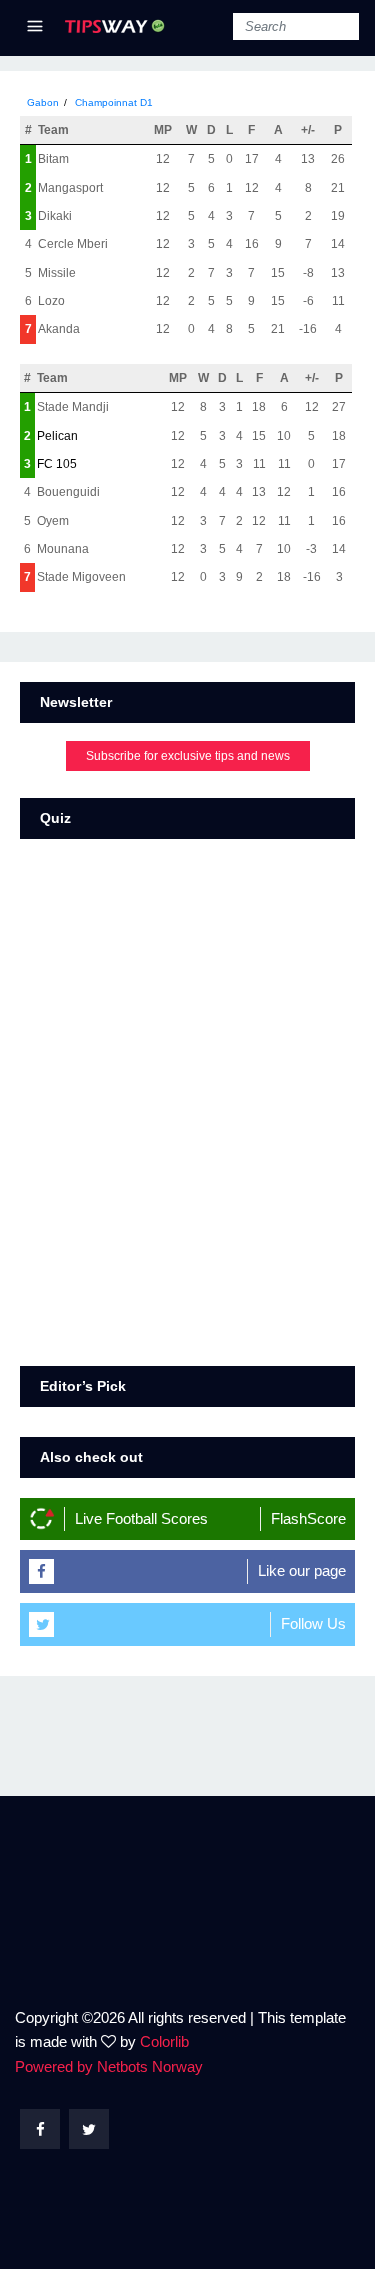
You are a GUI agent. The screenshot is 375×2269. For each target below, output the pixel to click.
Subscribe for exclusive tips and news (188, 756)
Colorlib (164, 2041)
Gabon (43, 102)
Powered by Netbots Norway (109, 2066)
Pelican (57, 436)
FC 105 (57, 464)
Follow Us (313, 1623)
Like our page (302, 1570)
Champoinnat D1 (114, 102)
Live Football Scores (141, 1518)
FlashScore (308, 1518)
